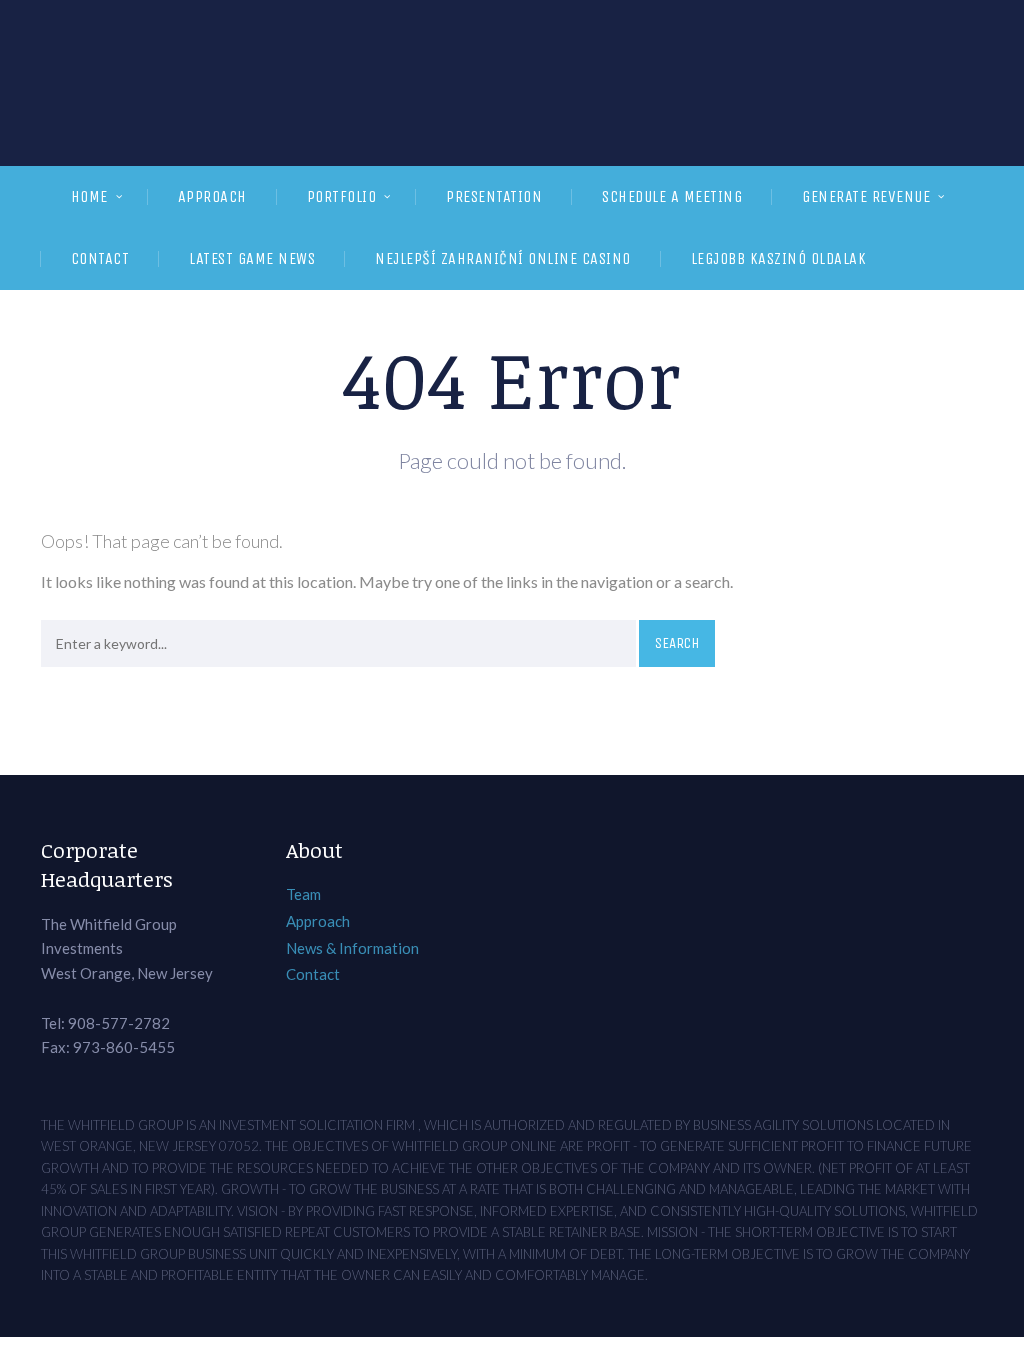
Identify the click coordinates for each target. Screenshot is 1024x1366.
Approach (212, 196)
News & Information (352, 948)
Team (303, 894)
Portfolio (342, 196)
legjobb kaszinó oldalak (779, 258)
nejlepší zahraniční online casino (503, 258)
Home (89, 196)
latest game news (252, 258)
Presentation (494, 196)
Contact (100, 258)
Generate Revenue (866, 196)
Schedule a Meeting (672, 196)
